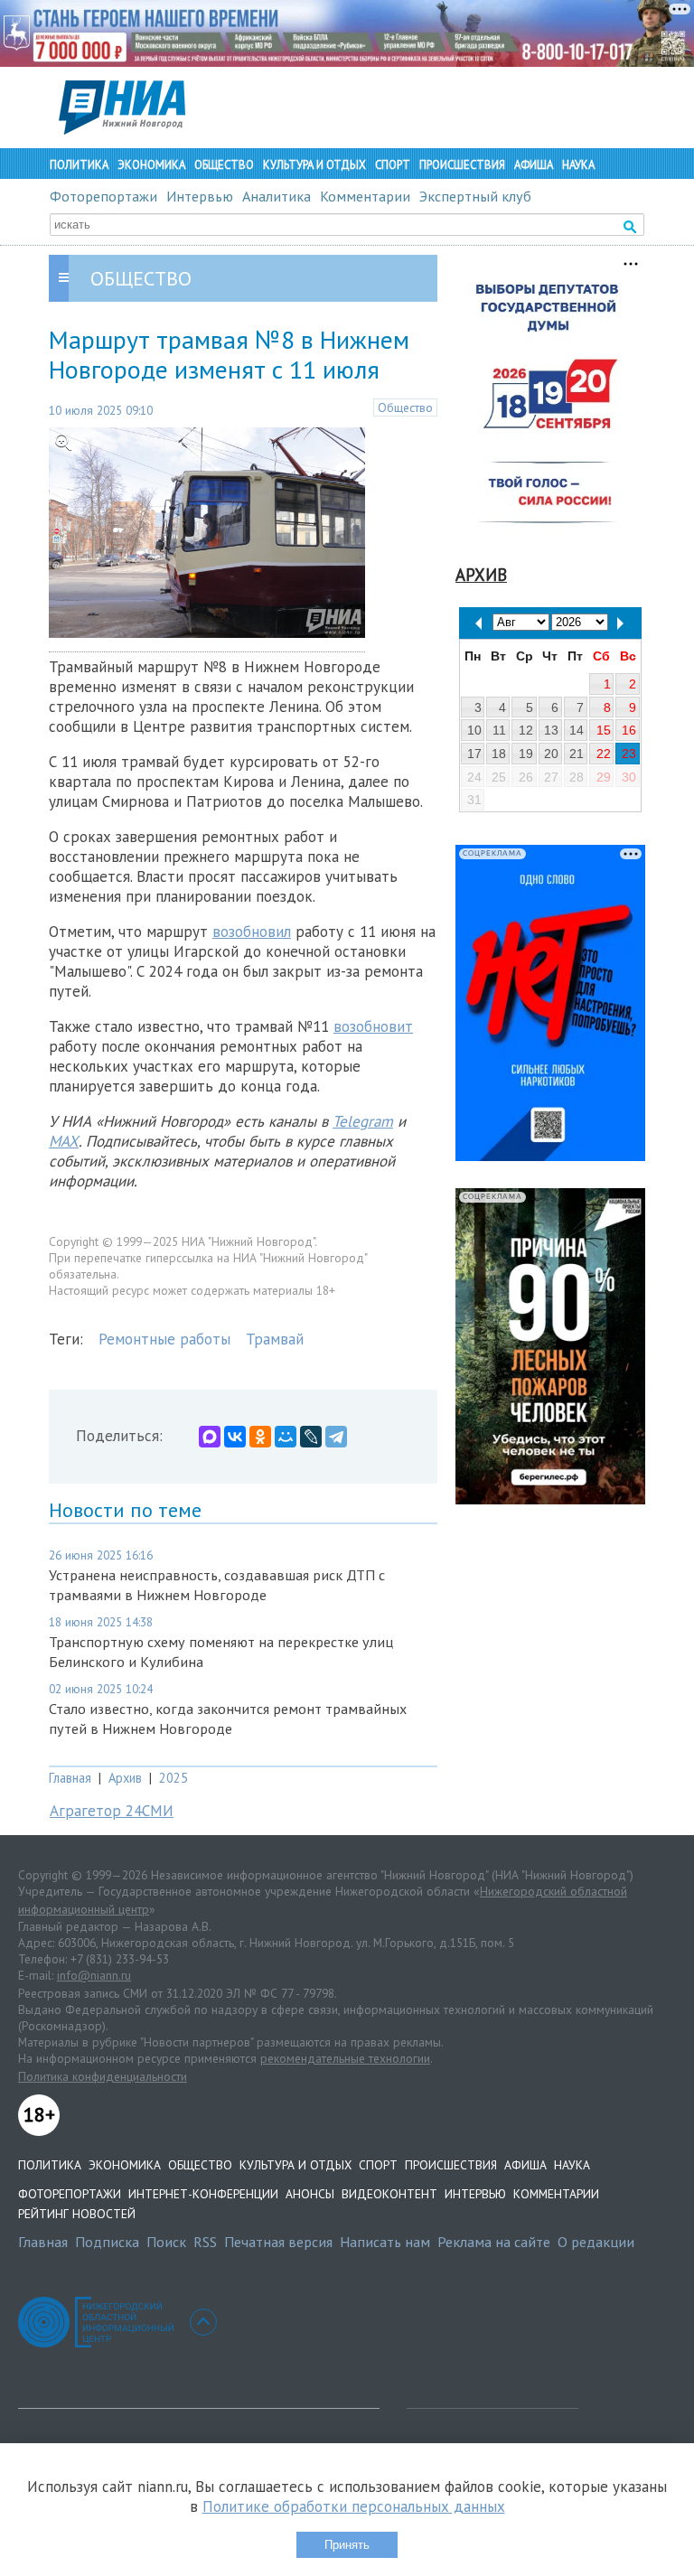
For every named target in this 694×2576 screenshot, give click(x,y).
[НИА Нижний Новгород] (122, 129)
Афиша (534, 165)
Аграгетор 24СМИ (112, 1811)
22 (604, 754)
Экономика (151, 165)
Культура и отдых (314, 165)
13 (551, 730)
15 (604, 730)
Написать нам (385, 2242)
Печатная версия (278, 2242)
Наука (578, 165)
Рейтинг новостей (77, 2214)
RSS (205, 2242)
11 (499, 730)
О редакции (596, 2242)
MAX (64, 1141)
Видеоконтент (389, 2194)
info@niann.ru (94, 1975)
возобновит (373, 1026)
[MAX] (210, 1437)
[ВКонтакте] (235, 1437)
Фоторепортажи (103, 196)
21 (577, 754)
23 (629, 754)
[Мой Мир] (286, 1437)
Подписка (107, 2242)
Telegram (363, 1121)
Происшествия (462, 165)
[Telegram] (336, 1437)
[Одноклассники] (260, 1437)
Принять (347, 2545)
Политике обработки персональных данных (354, 2506)
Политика (79, 165)
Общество (224, 165)
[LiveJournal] (311, 1437)
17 (474, 754)
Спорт (393, 165)
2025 (173, 1778)
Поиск (166, 2242)
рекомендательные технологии (345, 2058)
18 (499, 754)
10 (474, 730)
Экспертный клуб (475, 196)
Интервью (200, 196)
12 (526, 730)
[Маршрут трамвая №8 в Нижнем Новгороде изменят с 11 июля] (207, 632)
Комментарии (365, 196)
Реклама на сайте (494, 2242)
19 (526, 754)
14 (577, 730)
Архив (125, 1778)
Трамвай (275, 1339)
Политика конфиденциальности (103, 2076)
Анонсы (310, 2194)
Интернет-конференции (203, 2194)
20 (551, 754)
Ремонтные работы (164, 1339)
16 (629, 730)
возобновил (252, 932)
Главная (70, 1778)
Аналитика (277, 196)
